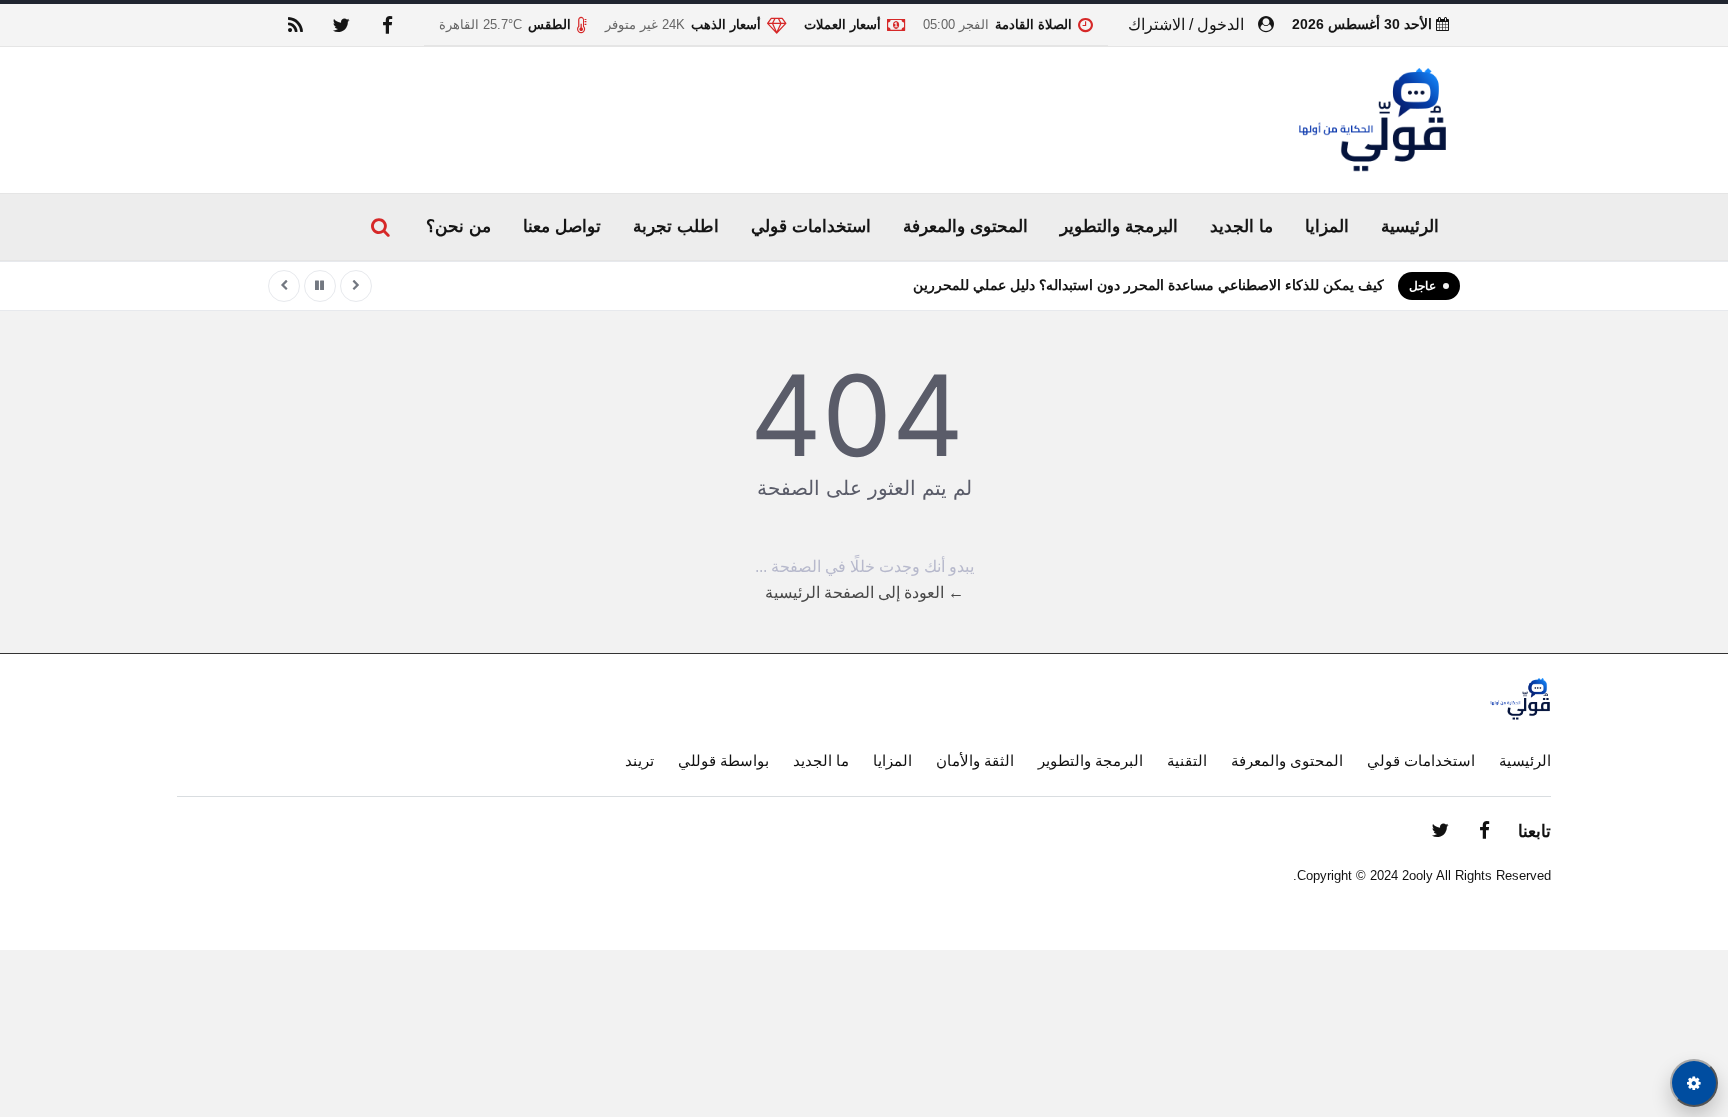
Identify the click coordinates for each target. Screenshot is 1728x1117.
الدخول (1220, 24)
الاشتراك (1156, 24)
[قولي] (1372, 120)
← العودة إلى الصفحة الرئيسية (864, 592)
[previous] (356, 286)
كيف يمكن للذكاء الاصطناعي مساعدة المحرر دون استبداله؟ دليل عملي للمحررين (1148, 285)
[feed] (295, 25)
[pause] (320, 286)
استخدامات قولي (811, 226)
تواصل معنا (562, 226)
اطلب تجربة (676, 226)
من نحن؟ (458, 226)
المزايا (1327, 226)
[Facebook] (387, 25)
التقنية (1187, 760)
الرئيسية (1410, 226)
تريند (639, 760)
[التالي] (284, 286)
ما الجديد (1241, 226)
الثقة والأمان (975, 760)
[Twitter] (341, 25)
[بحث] (380, 227)
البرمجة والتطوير (1119, 226)
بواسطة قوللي (723, 760)
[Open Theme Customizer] (1694, 1083)
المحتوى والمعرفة (965, 226)
